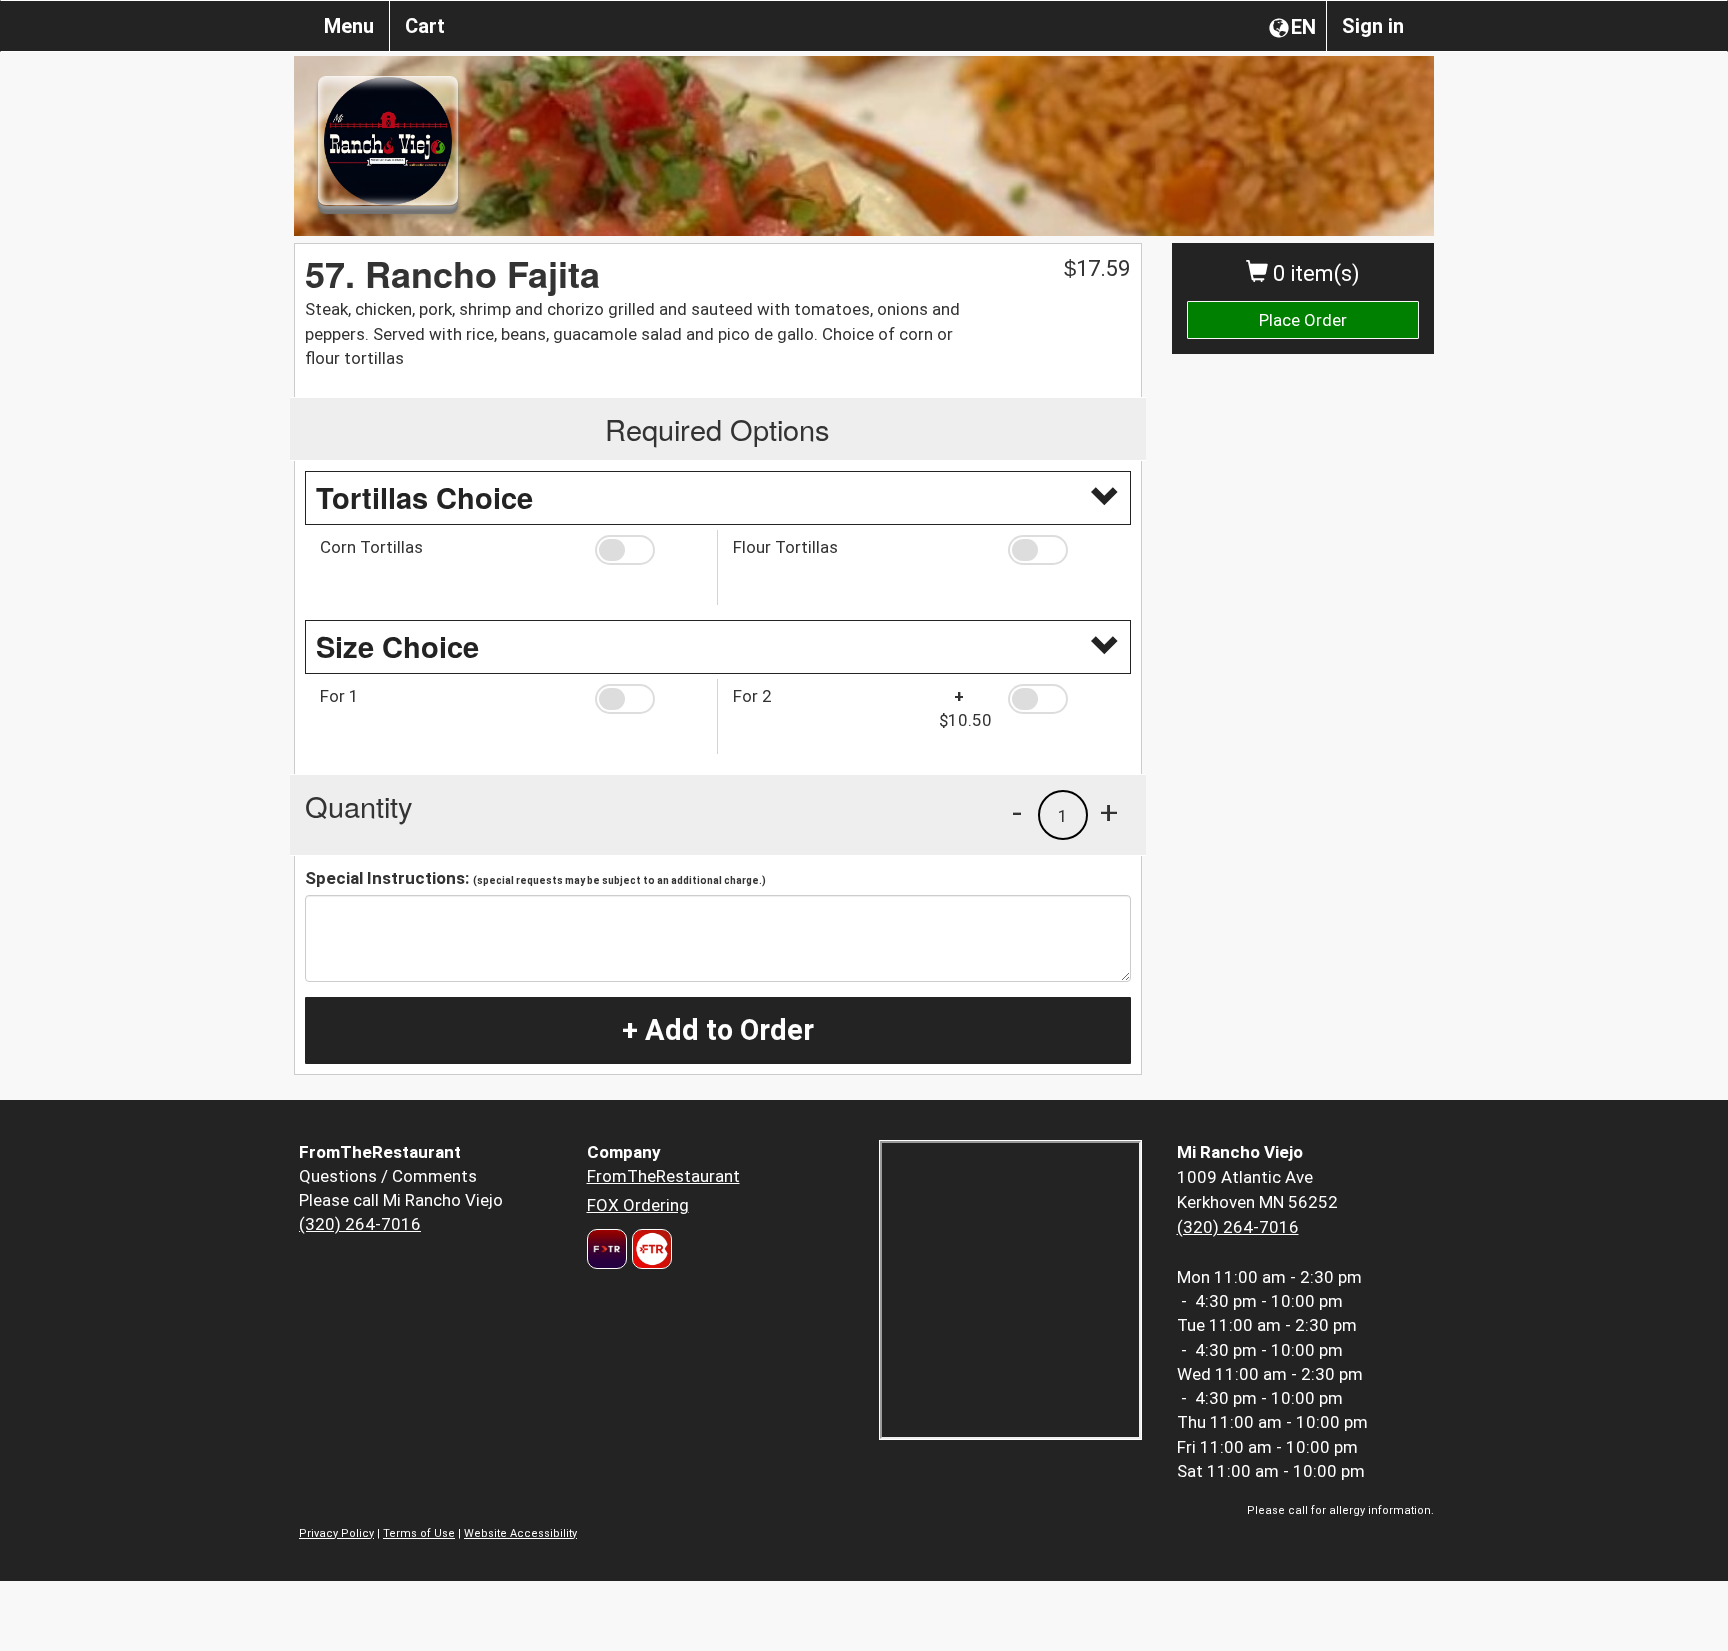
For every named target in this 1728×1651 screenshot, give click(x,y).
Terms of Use (419, 1533)
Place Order (1303, 320)
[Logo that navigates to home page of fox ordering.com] (649, 1249)
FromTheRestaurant (663, 1176)
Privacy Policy (336, 1533)
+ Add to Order (718, 1030)
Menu (349, 26)
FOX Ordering (638, 1205)
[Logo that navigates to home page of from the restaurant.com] (607, 1249)
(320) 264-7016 (360, 1224)
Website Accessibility (520, 1533)
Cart (425, 26)
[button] (648, 550)
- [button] (1017, 812)
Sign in (1373, 26)
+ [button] (1109, 812)
